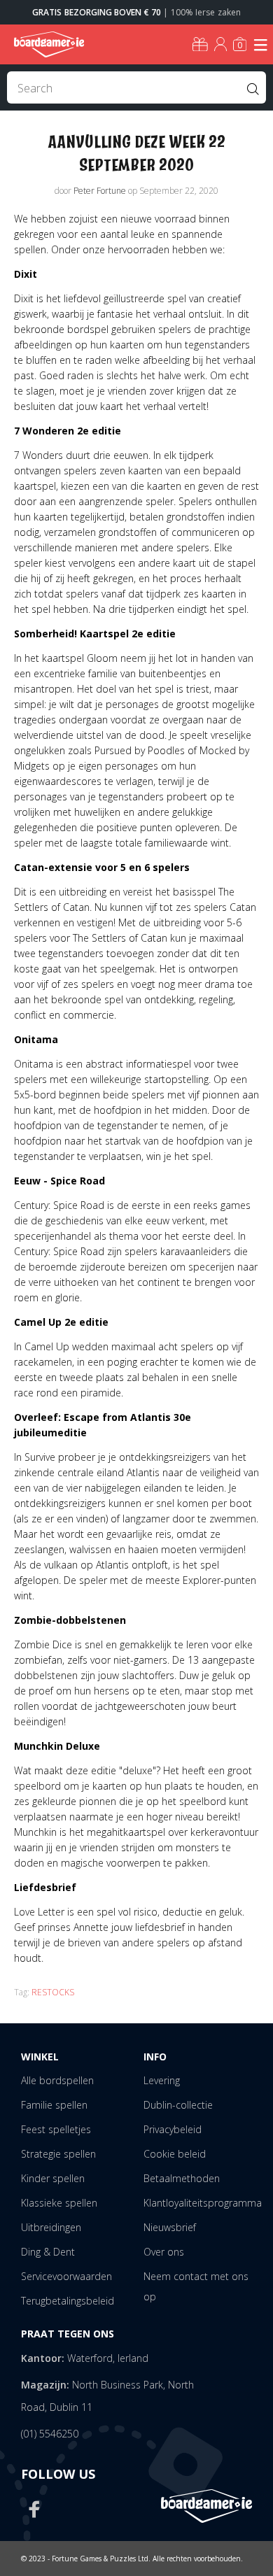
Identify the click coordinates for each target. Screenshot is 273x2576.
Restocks (53, 1992)
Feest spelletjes (56, 2129)
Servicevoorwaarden (66, 2276)
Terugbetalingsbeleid (68, 2301)
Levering (162, 2080)
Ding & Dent (48, 2252)
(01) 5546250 (50, 2434)
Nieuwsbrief (170, 2227)
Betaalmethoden (182, 2178)
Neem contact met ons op (196, 2286)
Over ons (164, 2252)
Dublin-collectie (178, 2105)
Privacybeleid (173, 2129)
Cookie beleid (175, 2154)
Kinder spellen (53, 2178)
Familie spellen (54, 2105)
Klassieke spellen (59, 2203)
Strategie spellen (58, 2154)
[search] (136, 87)
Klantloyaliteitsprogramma (203, 2203)
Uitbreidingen (51, 2227)
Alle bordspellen (57, 2080)
